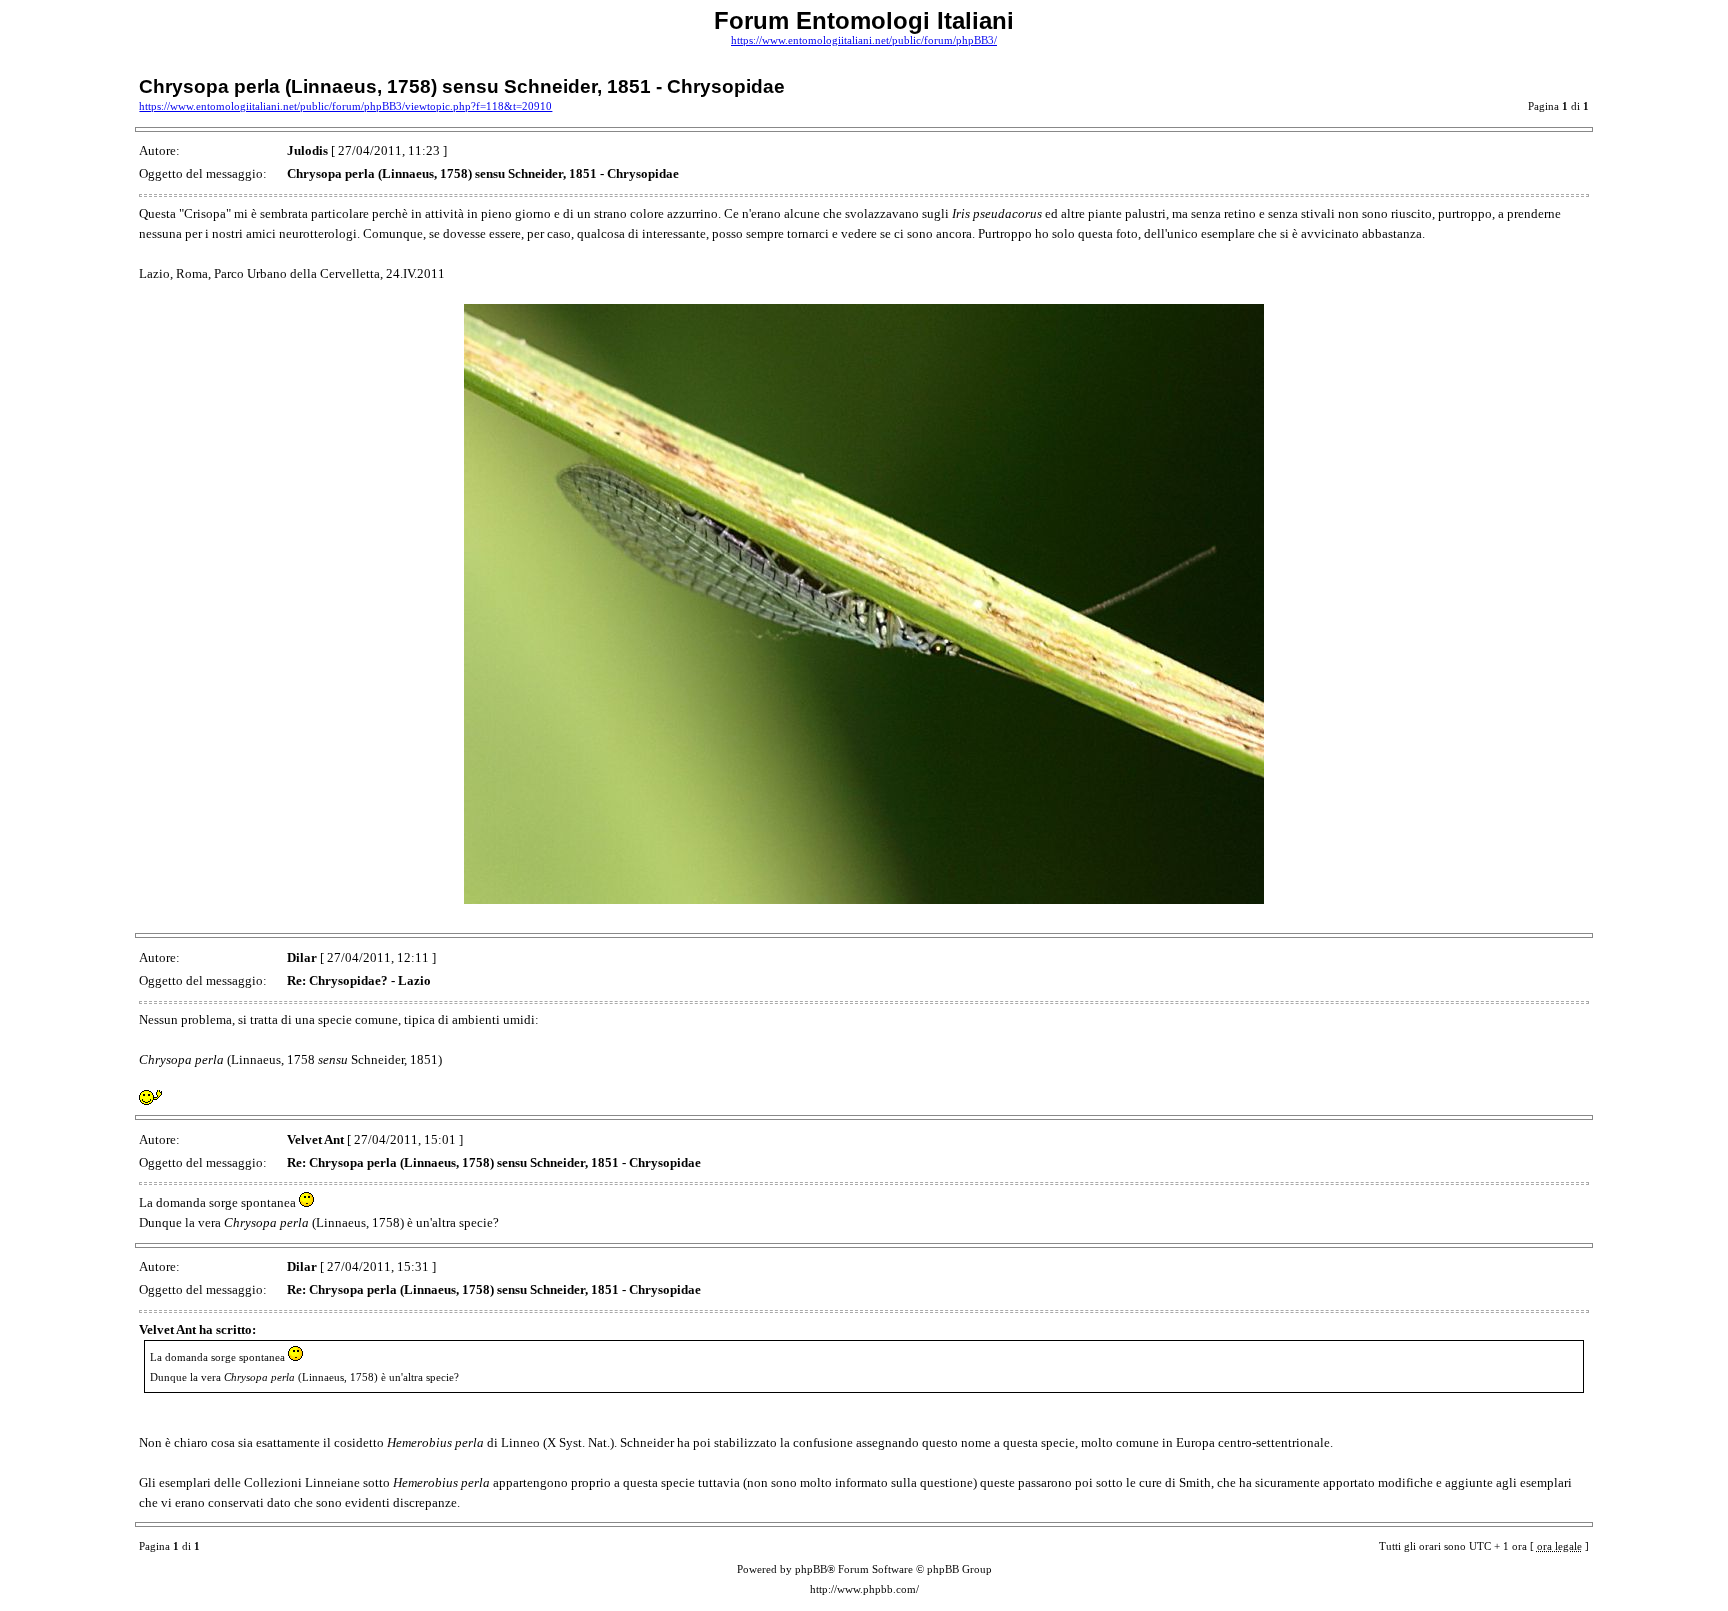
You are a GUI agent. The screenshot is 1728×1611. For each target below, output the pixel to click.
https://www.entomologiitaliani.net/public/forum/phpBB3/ (864, 40)
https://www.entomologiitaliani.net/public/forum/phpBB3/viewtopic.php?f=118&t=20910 (345, 106)
